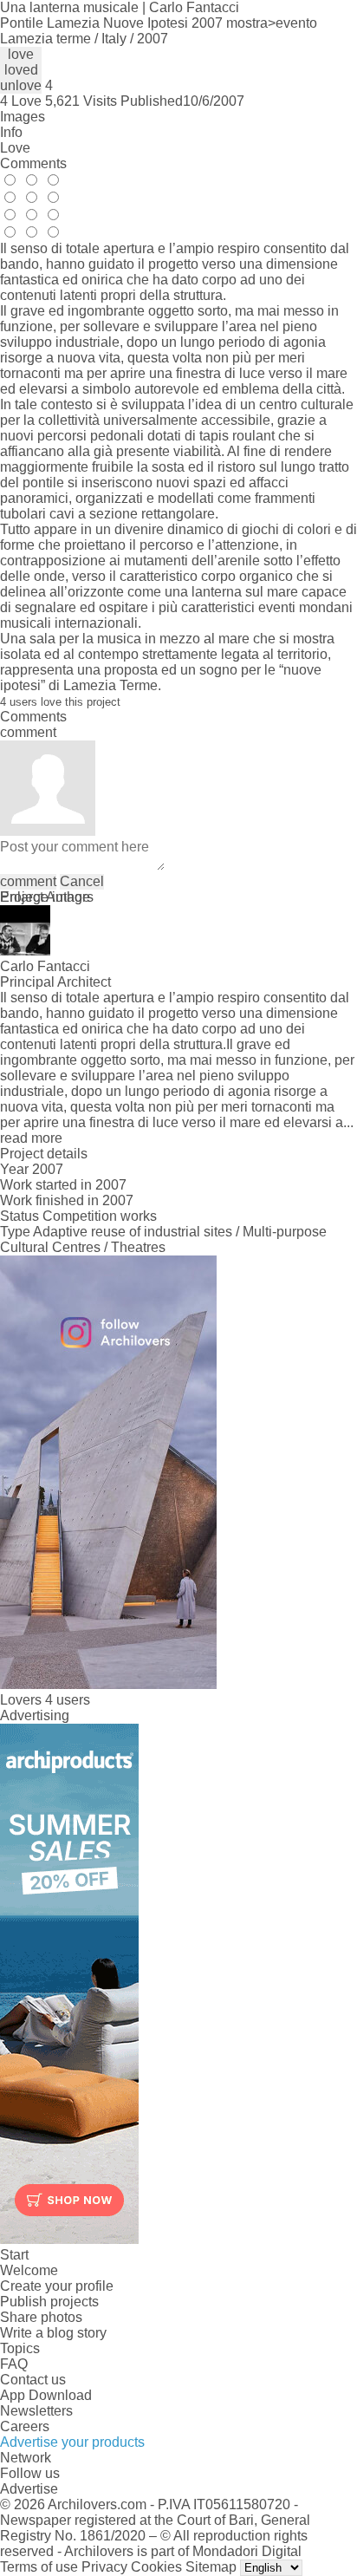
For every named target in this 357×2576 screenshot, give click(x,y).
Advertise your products (72, 2442)
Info (11, 132)
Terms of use (39, 2567)
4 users (68, 1700)
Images (23, 117)
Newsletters (36, 2411)
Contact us (33, 2380)
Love (15, 148)
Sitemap (211, 2567)
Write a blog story (53, 2333)
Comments (33, 163)
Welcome (29, 2270)
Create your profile (57, 2286)
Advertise (29, 2489)
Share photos (41, 2317)
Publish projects (49, 2302)
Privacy (104, 2567)
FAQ (14, 2364)
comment (28, 881)
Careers (25, 2426)
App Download (46, 2395)
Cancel (82, 881)
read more (31, 1138)
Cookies (156, 2567)
